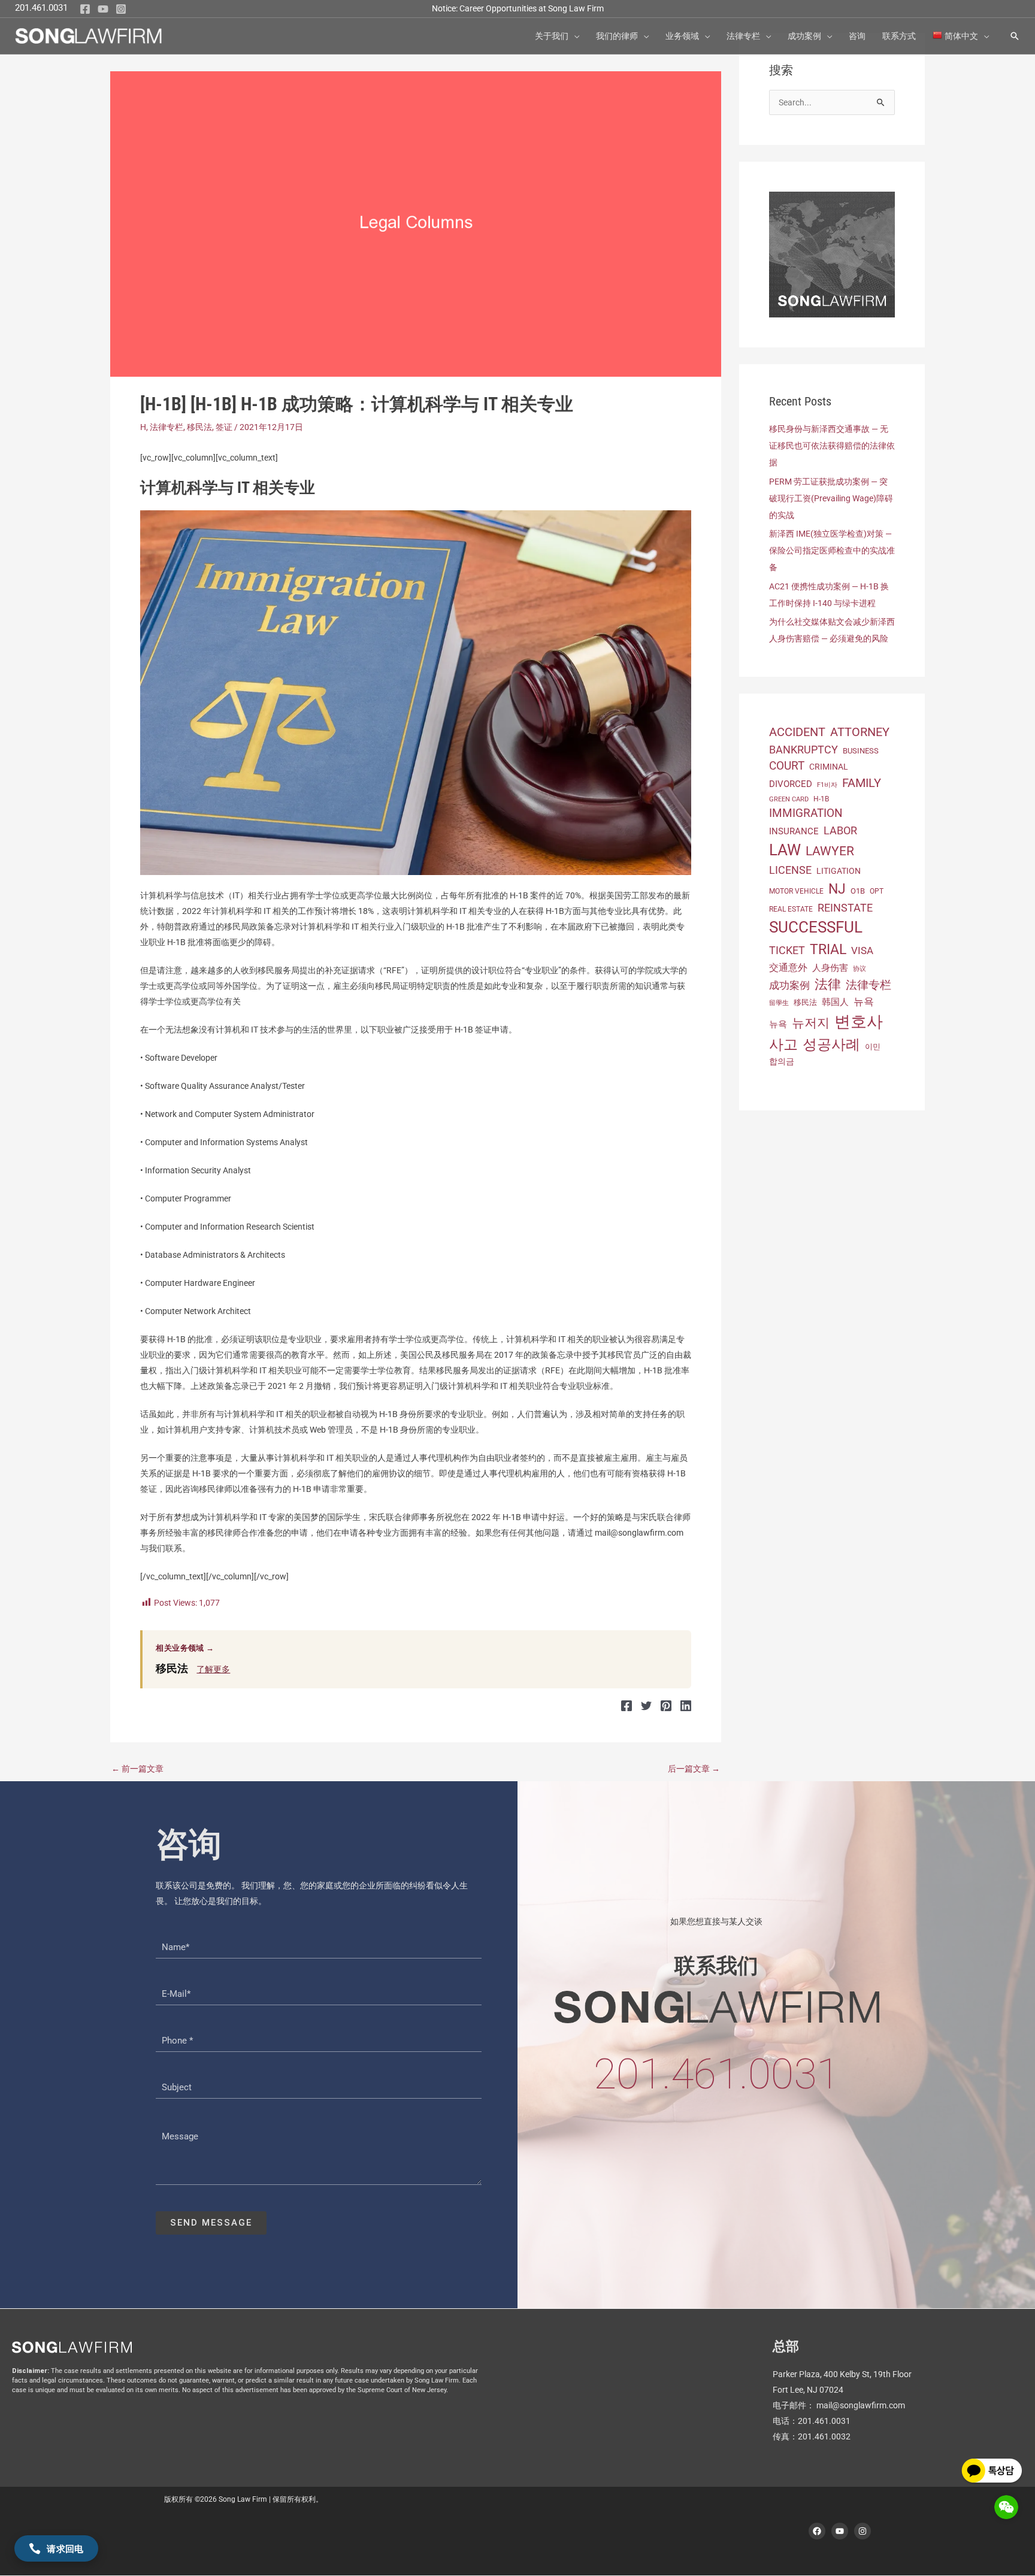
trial (828, 949)
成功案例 (789, 985)
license (790, 870)
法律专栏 (167, 427)
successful (816, 927)
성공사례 (831, 1045)
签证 (224, 427)
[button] (574, 36)
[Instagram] (121, 9)
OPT (877, 891)
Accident (797, 732)
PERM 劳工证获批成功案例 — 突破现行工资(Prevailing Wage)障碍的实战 (831, 498)
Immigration (806, 813)
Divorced (791, 784)
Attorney (860, 732)
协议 (860, 969)
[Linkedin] (686, 1705)
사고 (783, 1045)
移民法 (199, 427)
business (861, 751)
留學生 (779, 1003)
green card (789, 799)
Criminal (829, 767)
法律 (828, 984)
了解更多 (213, 1669)
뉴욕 (864, 1001)
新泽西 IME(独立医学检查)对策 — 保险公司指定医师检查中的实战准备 (832, 550)
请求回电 (65, 2548)
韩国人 (835, 1002)
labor (840, 830)
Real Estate (791, 909)
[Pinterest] (666, 1705)
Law (785, 850)
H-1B (821, 799)
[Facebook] (85, 9)
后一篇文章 (694, 1769)
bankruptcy (804, 750)
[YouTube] (103, 9)
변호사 (859, 1022)
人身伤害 (830, 968)
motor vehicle (796, 891)
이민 (873, 1047)
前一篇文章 (137, 1769)
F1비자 (827, 785)
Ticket (787, 950)
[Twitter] (646, 1705)
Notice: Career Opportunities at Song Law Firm (518, 8)
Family (862, 783)
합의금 (782, 1061)
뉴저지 (811, 1023)
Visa (862, 951)
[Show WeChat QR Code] (1006, 2507)
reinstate (845, 908)
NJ (837, 889)
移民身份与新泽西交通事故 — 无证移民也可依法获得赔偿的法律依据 (832, 446)
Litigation (839, 871)
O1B (858, 891)
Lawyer (830, 851)
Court (787, 766)
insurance (794, 831)
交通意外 (788, 968)
